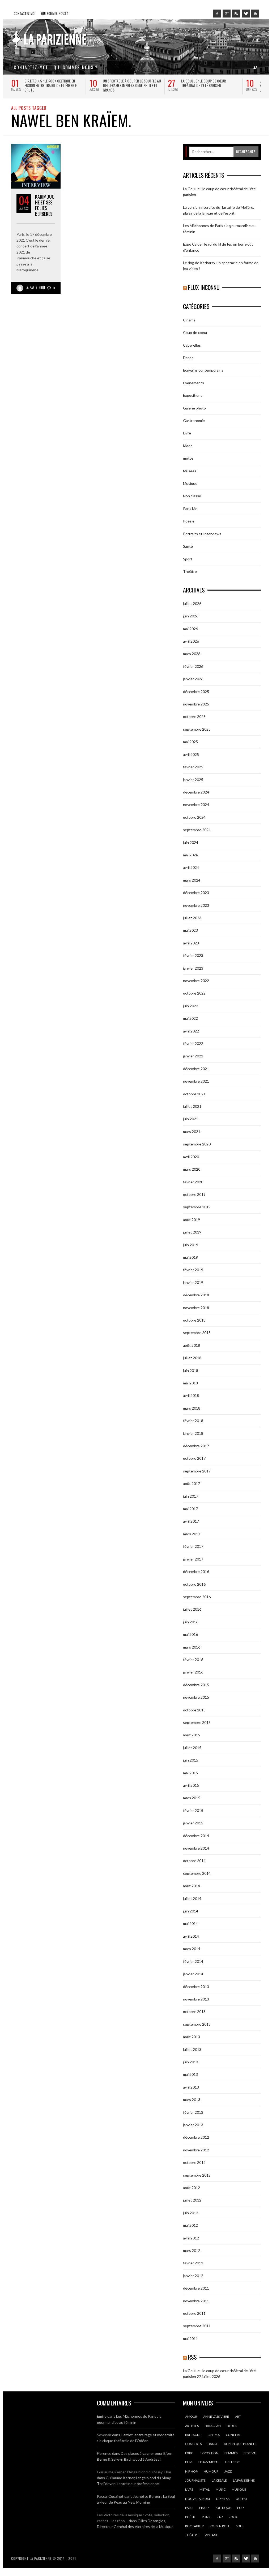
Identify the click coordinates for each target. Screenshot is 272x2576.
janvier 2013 (193, 2125)
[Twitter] (246, 14)
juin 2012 (191, 2213)
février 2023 (193, 955)
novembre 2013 (196, 1999)
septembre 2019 (197, 1207)
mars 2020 (192, 1169)
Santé (188, 546)
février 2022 (193, 1043)
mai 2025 (190, 742)
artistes (192, 2426)
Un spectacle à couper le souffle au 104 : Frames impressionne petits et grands (132, 85)
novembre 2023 (196, 905)
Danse (188, 358)
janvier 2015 (193, 1823)
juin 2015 (191, 1760)
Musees (190, 471)
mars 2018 (192, 1408)
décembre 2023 (196, 893)
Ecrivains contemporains (203, 370)
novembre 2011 (196, 2301)
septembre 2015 (197, 1722)
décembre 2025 (196, 692)
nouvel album (197, 2499)
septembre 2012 (197, 2175)
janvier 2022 (193, 1056)
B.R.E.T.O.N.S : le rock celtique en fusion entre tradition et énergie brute (51, 85)
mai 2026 (190, 629)
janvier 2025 (193, 780)
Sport (188, 559)
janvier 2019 (193, 1282)
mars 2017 (192, 1534)
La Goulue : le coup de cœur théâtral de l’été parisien (203, 83)
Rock (233, 2517)
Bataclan (213, 2426)
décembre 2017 (196, 1446)
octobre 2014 (194, 1861)
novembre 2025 (196, 704)
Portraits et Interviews (202, 534)
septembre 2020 (197, 1144)
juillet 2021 (192, 1106)
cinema (214, 2435)
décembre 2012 (196, 2137)
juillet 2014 (192, 1899)
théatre (192, 2535)
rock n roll (220, 2526)
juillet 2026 (192, 603)
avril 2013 (191, 2087)
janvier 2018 (193, 1433)
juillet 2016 (192, 1609)
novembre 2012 (196, 2150)
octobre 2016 (194, 1584)
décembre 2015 (196, 1685)
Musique (190, 483)
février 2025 (193, 767)
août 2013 (192, 2037)
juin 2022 (191, 1006)
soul (240, 2526)
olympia (223, 2499)
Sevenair (104, 2435)
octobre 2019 (194, 1194)
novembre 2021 (196, 1081)
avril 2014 (191, 1936)
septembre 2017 (197, 1471)
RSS (192, 2357)
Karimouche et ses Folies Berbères (45, 205)
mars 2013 (192, 2100)
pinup (204, 2508)
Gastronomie (194, 420)
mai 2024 (190, 855)
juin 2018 (191, 1370)
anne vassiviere (216, 2416)
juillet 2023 (192, 918)
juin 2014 (191, 1911)
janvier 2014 (193, 1974)
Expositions (193, 395)
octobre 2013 (194, 2011)
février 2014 (193, 1961)
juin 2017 (191, 1496)
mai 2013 (190, 2074)
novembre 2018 (196, 1308)
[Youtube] (255, 14)
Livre (187, 433)
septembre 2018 (197, 1333)
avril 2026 (191, 641)
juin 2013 (191, 2062)
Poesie (189, 521)
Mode (188, 446)
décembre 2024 (196, 792)
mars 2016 (192, 1647)
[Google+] (227, 14)
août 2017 (192, 1483)
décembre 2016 (196, 1572)
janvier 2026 (193, 679)
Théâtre (190, 571)
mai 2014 (190, 1923)
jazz (228, 2471)
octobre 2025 (194, 716)
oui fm (241, 2499)
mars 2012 (192, 2250)
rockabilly (194, 2526)
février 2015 (193, 1810)
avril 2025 (191, 754)
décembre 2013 (196, 1987)
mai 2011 (190, 2339)
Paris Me (190, 509)
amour (191, 2416)
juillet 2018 (192, 1358)
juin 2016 (191, 1622)
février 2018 (193, 1421)
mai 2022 (190, 1018)
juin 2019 (191, 1245)
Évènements (194, 383)
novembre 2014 (196, 1848)
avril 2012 (191, 2238)
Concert (233, 2435)
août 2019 (192, 1220)
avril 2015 (191, 1785)
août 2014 (192, 1886)
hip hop (191, 2471)
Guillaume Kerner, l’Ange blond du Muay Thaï (134, 2472)
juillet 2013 (192, 2049)
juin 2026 (191, 616)
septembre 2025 (197, 729)
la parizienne (244, 2480)
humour (211, 2471)
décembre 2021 (196, 1069)
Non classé (192, 496)
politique (223, 2508)
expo (189, 2453)
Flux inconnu (204, 287)
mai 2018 (190, 1383)
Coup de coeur (195, 332)
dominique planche (241, 2444)
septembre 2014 (197, 1873)
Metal (205, 2489)
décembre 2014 (196, 1836)
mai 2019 (190, 1257)
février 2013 (193, 2112)
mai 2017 (190, 1509)
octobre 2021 (194, 1094)
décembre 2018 (196, 1295)
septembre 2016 (197, 1597)
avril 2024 (191, 867)
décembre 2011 (196, 2288)
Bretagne (193, 2435)
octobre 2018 (194, 1320)
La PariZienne (36, 287)
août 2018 (192, 1345)
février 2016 (193, 1660)
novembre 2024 (196, 805)
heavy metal (209, 2462)
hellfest (233, 2462)
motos (188, 458)
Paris (189, 2508)
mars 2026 (192, 654)
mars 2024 (192, 880)
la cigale (219, 2480)
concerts (193, 2444)
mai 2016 (190, 1634)
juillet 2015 (192, 1748)
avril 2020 (191, 1157)
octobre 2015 (194, 1710)
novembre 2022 (196, 981)
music (221, 2489)
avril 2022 (191, 1031)
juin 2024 (191, 842)
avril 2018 (191, 1395)
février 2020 (193, 1182)
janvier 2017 (193, 1559)
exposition (209, 2453)
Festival (250, 2453)
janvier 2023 (193, 968)
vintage (211, 2535)
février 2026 (193, 666)
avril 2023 (191, 943)
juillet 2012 (192, 2200)
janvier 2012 (193, 2276)
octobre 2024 (194, 817)
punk (206, 2517)
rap (220, 2517)
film (189, 2462)
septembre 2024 (197, 830)
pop (240, 2508)
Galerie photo (194, 408)
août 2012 (192, 2188)
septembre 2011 (197, 2326)
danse (213, 2444)
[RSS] (236, 14)
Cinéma (189, 320)
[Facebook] (217, 14)
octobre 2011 (194, 2313)
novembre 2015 (196, 1697)
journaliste (195, 2480)
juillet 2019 (192, 1232)
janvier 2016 (193, 1672)
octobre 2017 (194, 1458)
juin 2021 (191, 1119)
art (238, 2416)
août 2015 (192, 1735)
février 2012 (193, 2263)
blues (232, 2426)
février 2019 (193, 1270)
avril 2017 (191, 1521)
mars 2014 (192, 1949)
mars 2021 (192, 1132)
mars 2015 (192, 1798)
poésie (190, 2517)
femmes (231, 2453)
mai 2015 (190, 1773)
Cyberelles (192, 345)
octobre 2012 (194, 2162)
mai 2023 (190, 930)
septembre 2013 (197, 2024)
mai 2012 (190, 2225)
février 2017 (193, 1546)
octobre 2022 (194, 993)
